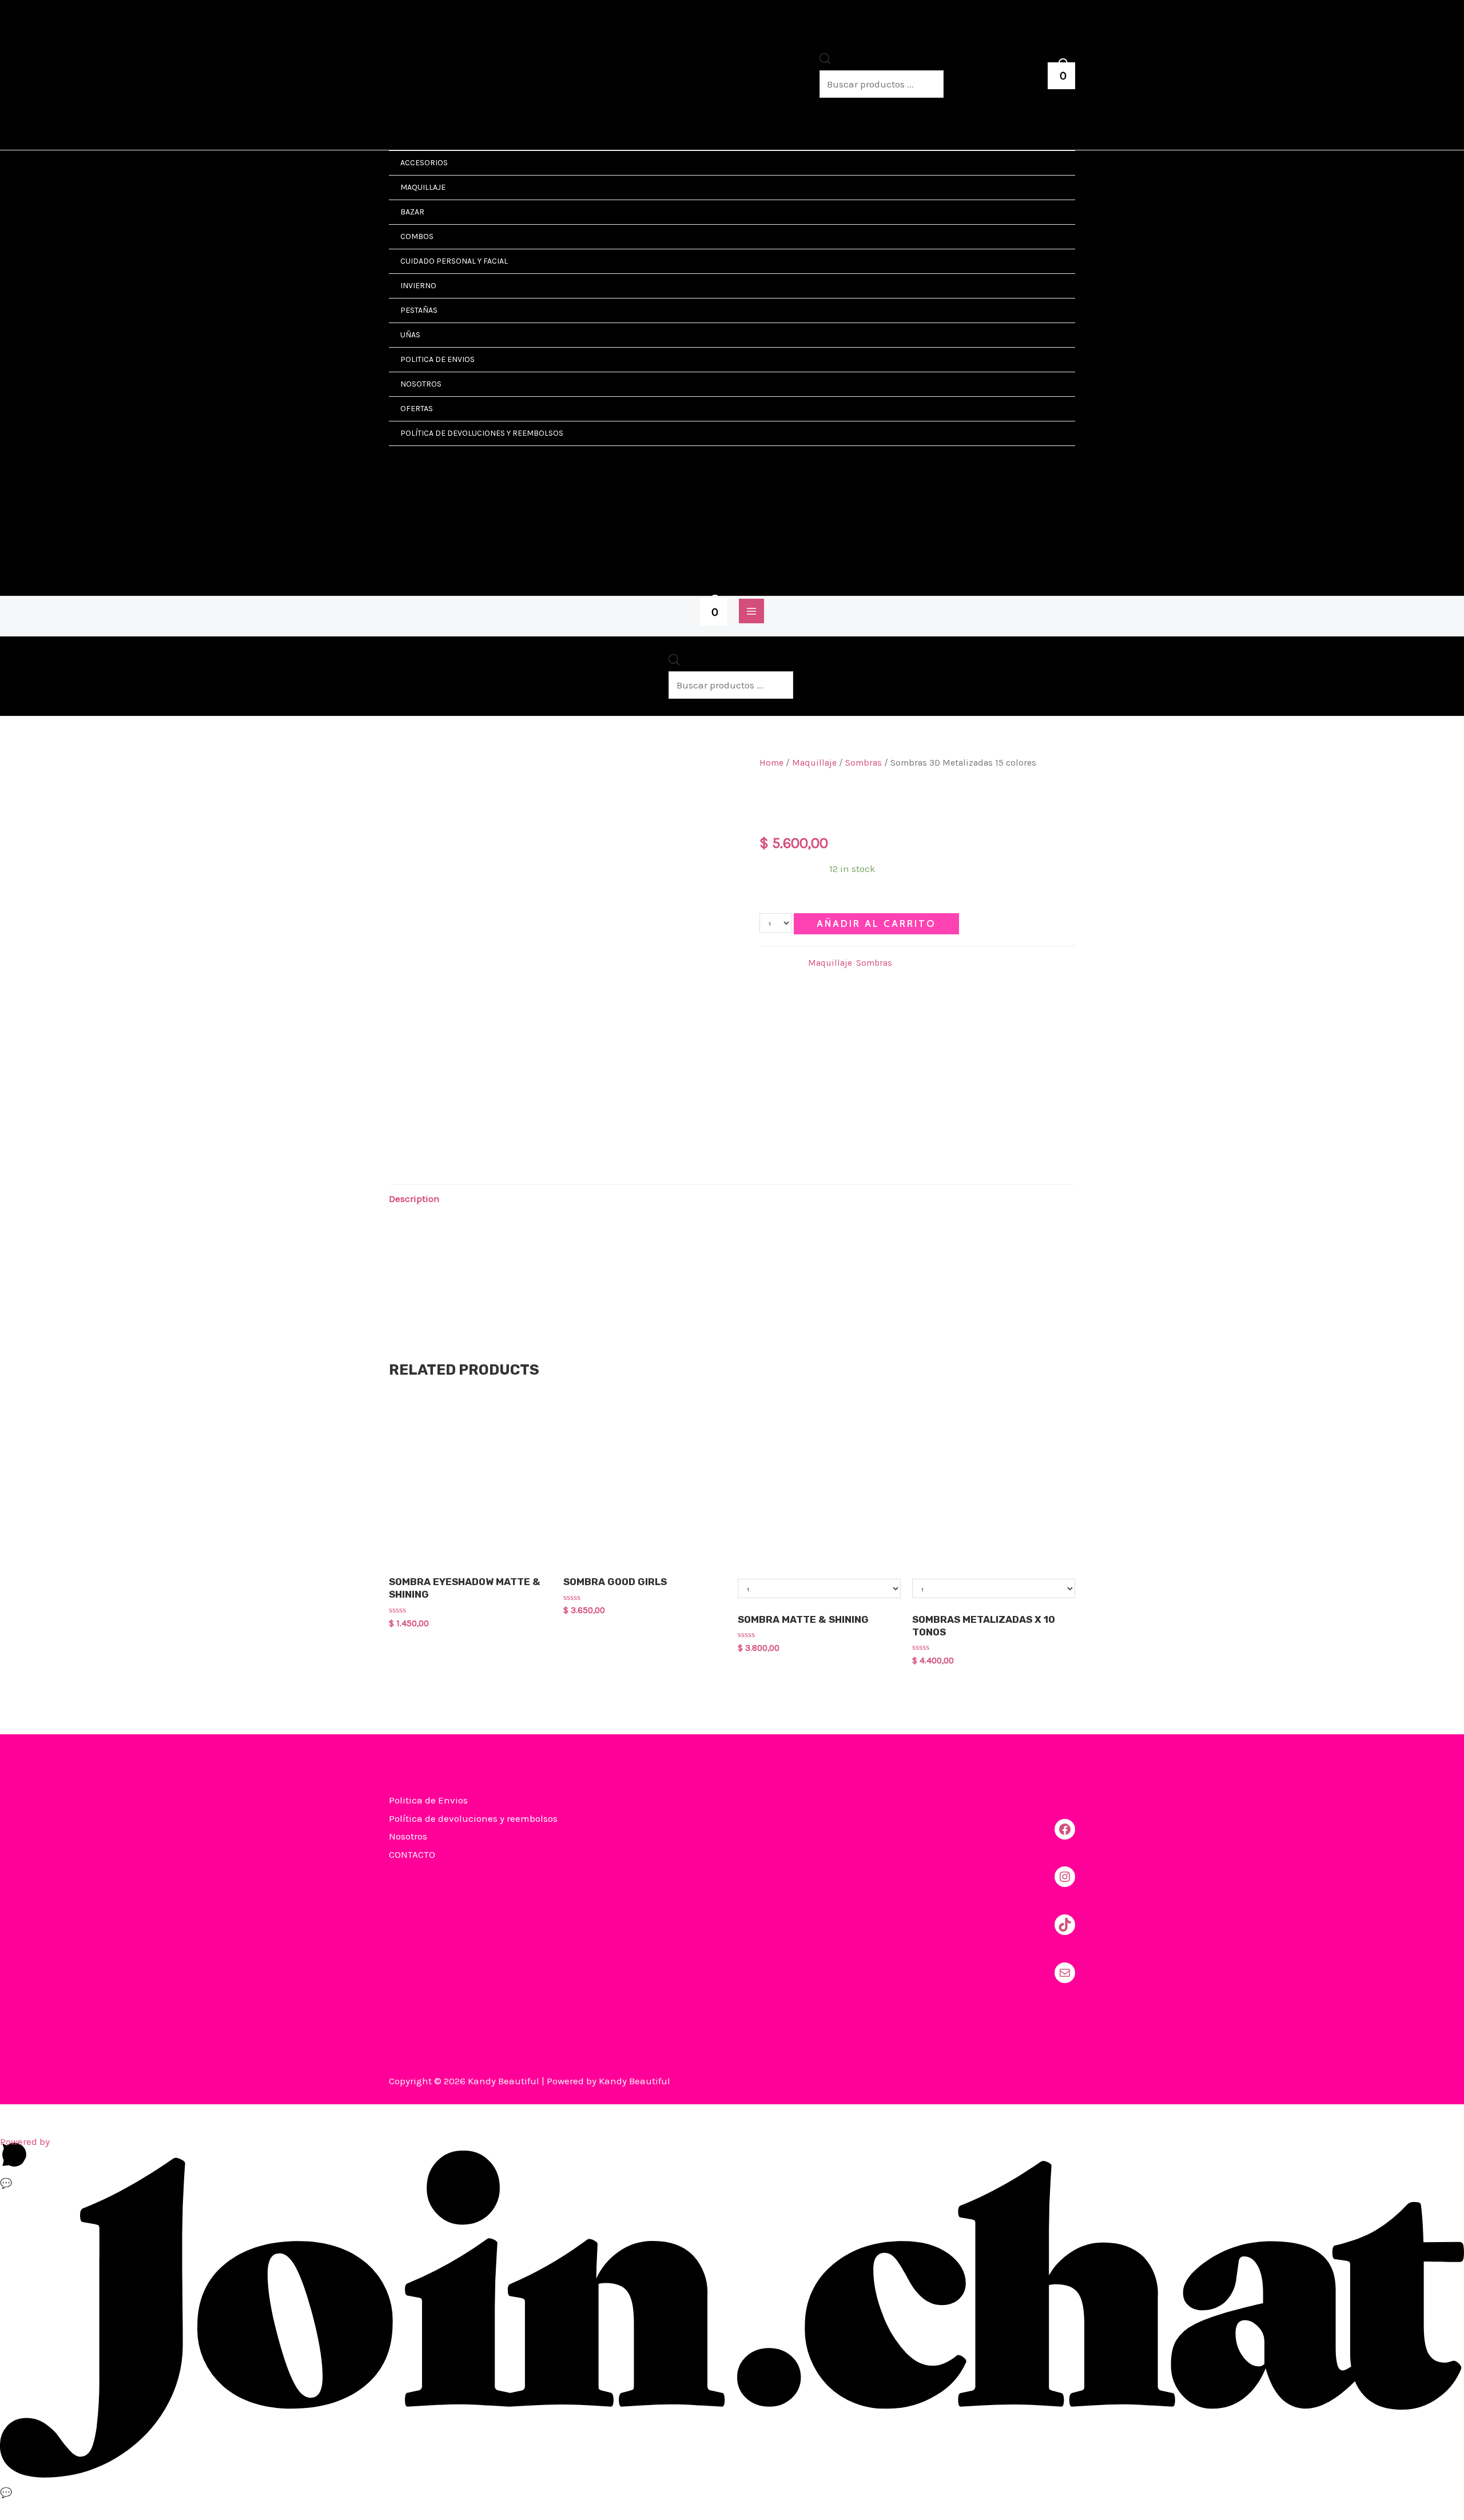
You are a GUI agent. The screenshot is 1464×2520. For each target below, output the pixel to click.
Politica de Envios (437, 359)
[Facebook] (1065, 1829)
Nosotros (421, 384)
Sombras (864, 763)
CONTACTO (412, 1854)
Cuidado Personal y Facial (454, 261)
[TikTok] (1065, 1925)
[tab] (414, 1199)
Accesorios (424, 163)
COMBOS (417, 236)
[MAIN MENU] (751, 611)
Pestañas (419, 310)
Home (771, 763)
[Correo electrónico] (1065, 1973)
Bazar (412, 212)
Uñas (410, 335)
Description (414, 1199)
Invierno (418, 286)
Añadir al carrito (876, 923)
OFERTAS (417, 409)
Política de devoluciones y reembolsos (482, 433)
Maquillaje (423, 187)
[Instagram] (1065, 1877)
